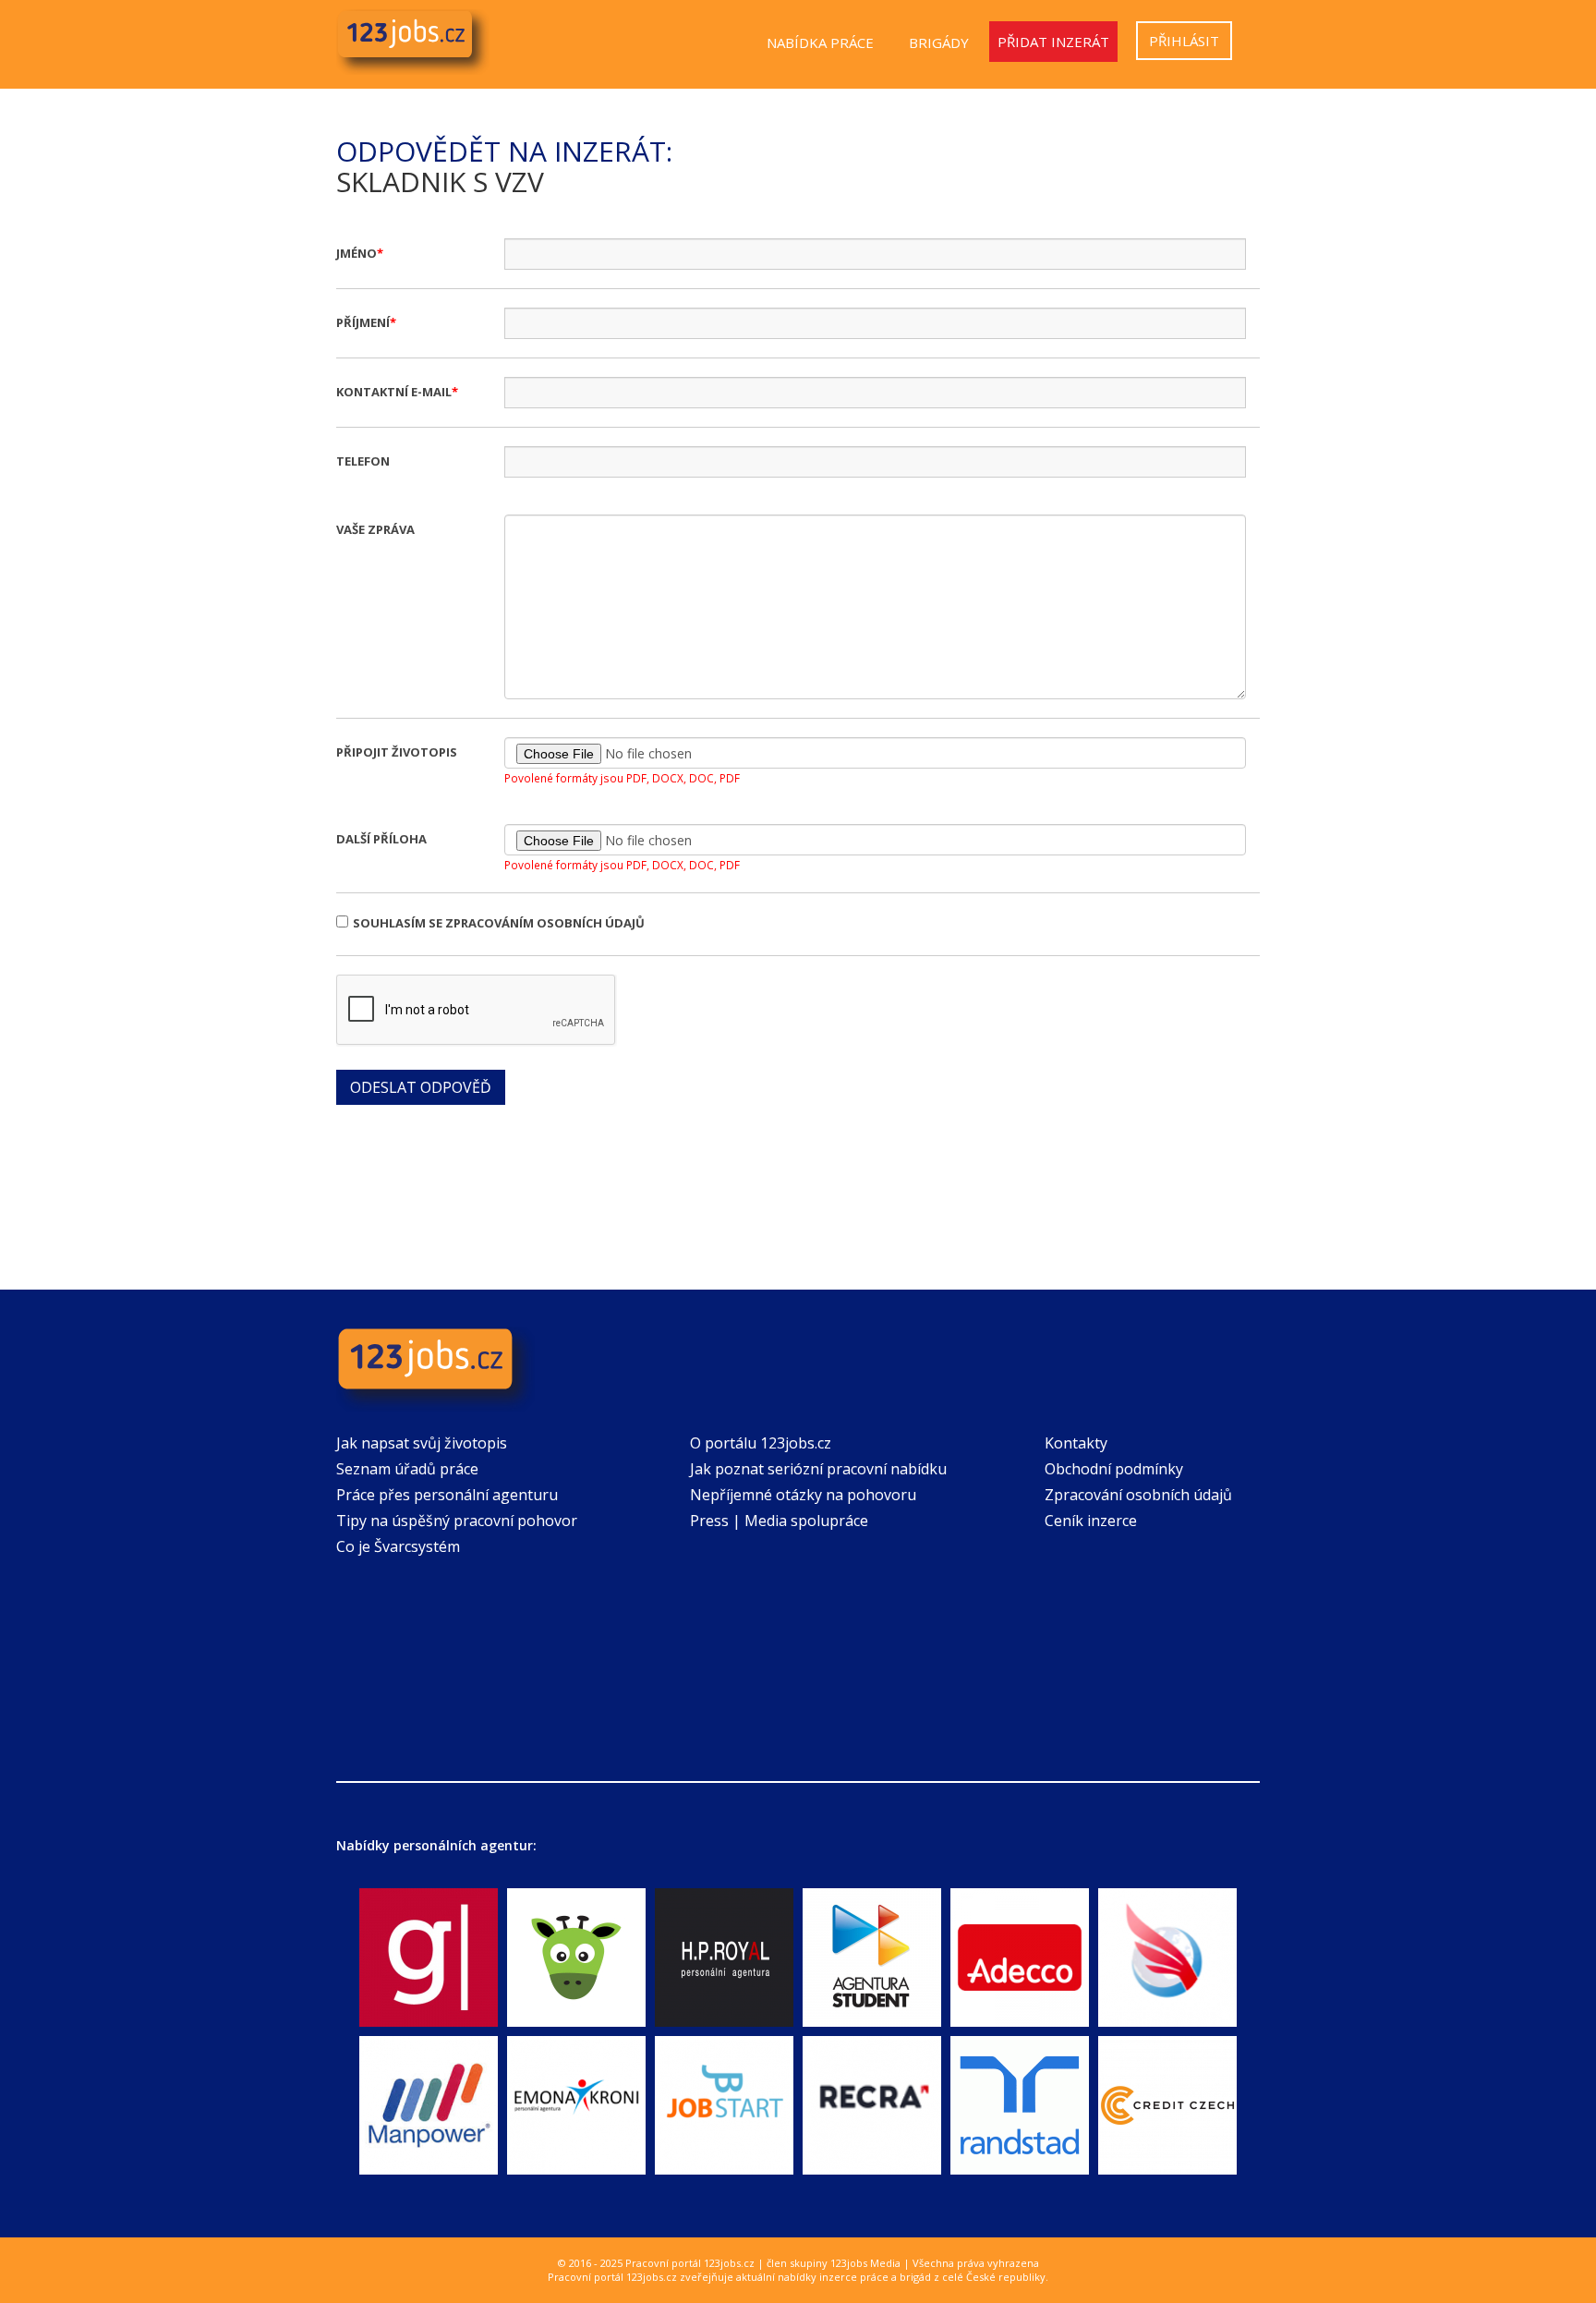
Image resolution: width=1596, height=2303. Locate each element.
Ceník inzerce (1091, 1521)
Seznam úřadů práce (407, 1469)
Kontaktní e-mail (394, 392)
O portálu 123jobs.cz (761, 1443)
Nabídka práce (820, 42)
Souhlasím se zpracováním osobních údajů (499, 923)
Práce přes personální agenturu (447, 1495)
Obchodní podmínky (1114, 1469)
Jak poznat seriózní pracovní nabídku (818, 1469)
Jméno (357, 253)
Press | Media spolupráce (779, 1521)
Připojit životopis (397, 752)
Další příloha (381, 839)
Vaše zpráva (375, 529)
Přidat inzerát (1053, 42)
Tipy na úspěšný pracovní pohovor (457, 1521)
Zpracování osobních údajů (1138, 1495)
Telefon (363, 461)
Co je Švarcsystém (398, 1546)
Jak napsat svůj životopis (422, 1443)
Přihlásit (1184, 41)
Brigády (939, 42)
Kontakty (1076, 1443)
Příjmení (363, 322)
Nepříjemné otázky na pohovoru (803, 1495)
